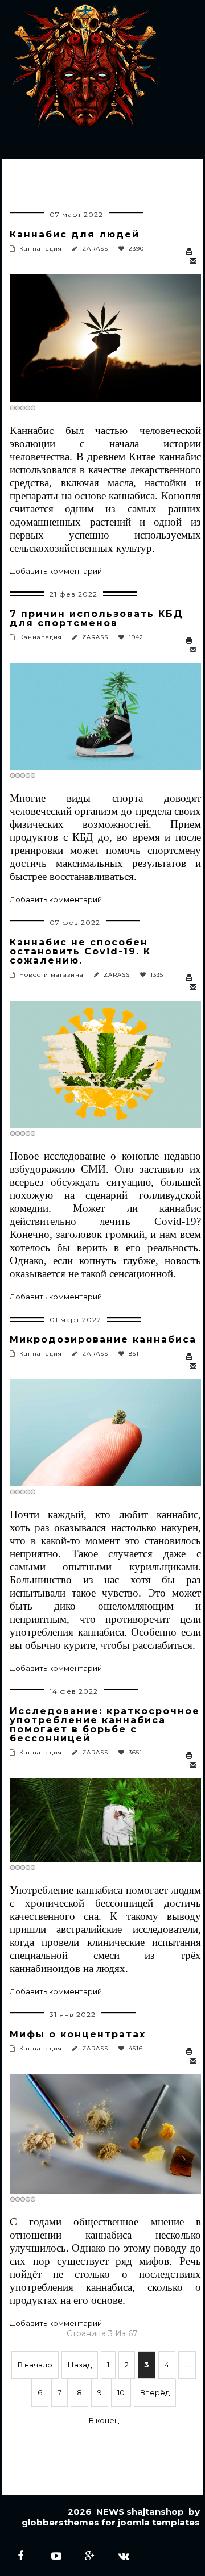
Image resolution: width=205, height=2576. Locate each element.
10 (121, 2392)
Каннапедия (41, 249)
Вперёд (155, 2392)
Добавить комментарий (56, 571)
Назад (80, 2365)
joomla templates (159, 2522)
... (187, 2365)
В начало (35, 2365)
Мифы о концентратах (78, 2034)
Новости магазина (52, 975)
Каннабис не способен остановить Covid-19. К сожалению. (80, 951)
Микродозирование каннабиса (103, 1339)
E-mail (194, 261)
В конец (104, 2420)
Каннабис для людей (75, 234)
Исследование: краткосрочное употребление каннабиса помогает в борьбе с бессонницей (105, 1725)
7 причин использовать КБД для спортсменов (97, 618)
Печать (192, 252)
